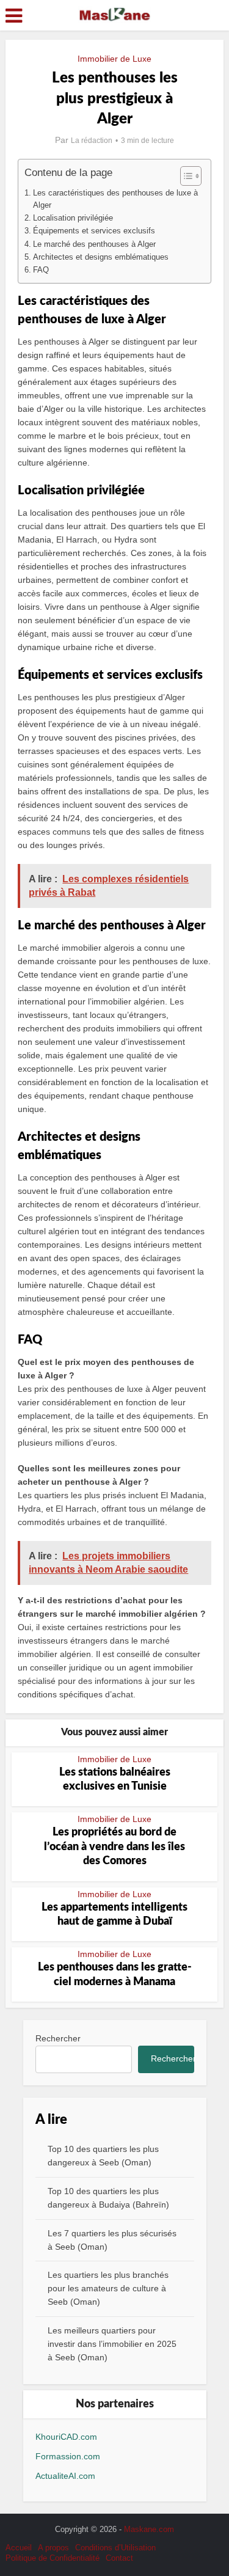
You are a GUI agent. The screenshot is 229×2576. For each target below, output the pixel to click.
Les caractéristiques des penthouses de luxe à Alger (115, 199)
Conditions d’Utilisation (115, 2548)
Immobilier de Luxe (114, 59)
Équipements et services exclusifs (94, 231)
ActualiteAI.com (65, 2476)
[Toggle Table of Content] (185, 176)
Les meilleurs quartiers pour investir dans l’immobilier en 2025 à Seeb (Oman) (112, 2344)
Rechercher (58, 2038)
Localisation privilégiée (73, 218)
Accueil (19, 2548)
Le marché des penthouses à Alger (94, 244)
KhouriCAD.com (66, 2437)
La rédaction (92, 141)
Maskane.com (149, 2529)
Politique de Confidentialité (53, 2558)
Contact (119, 2558)
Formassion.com (68, 2456)
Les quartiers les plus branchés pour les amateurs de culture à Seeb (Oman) (108, 2288)
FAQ (41, 270)
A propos (53, 2548)
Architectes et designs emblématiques (101, 257)
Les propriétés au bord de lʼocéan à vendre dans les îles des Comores (114, 1847)
